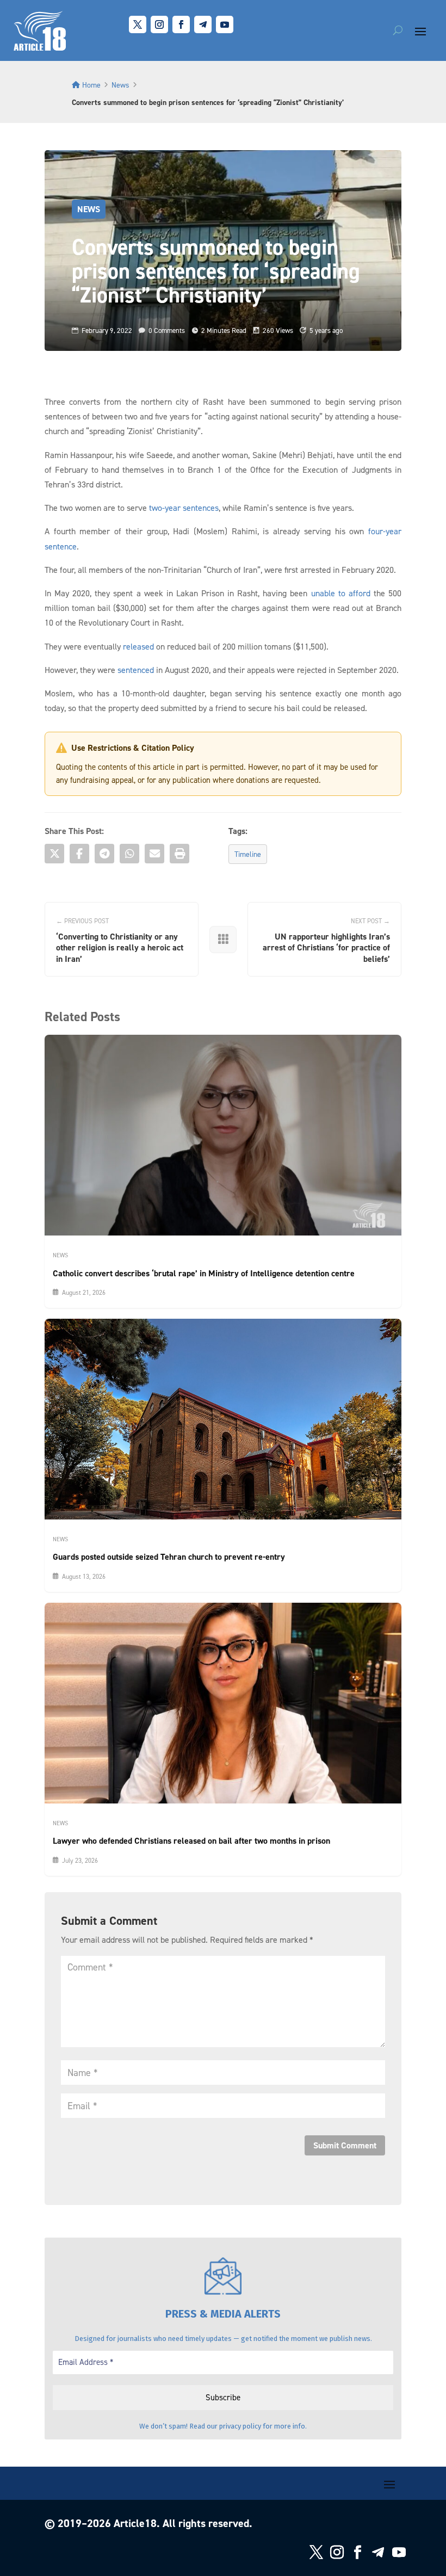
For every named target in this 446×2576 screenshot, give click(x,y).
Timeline (248, 854)
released (138, 646)
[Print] (179, 854)
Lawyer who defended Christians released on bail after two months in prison (191, 1841)
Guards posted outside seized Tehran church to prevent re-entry (169, 1557)
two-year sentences (184, 508)
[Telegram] (104, 854)
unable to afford (341, 593)
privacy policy (240, 2426)
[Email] (154, 854)
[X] (54, 854)
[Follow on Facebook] (181, 24)
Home (91, 85)
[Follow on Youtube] (225, 24)
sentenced (136, 670)
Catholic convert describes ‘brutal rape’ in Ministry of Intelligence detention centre (204, 1273)
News (120, 85)
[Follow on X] (138, 24)
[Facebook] (79, 854)
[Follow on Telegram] (203, 24)
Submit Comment (345, 2145)
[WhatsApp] (129, 854)
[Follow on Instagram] (159, 24)
